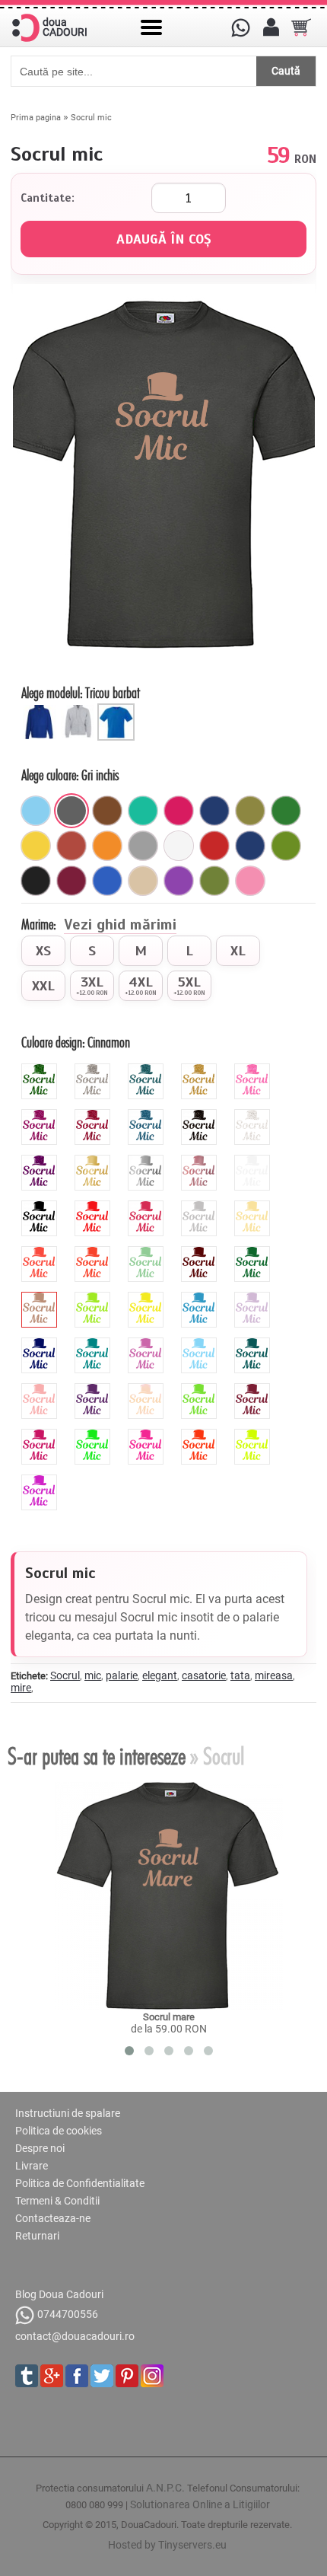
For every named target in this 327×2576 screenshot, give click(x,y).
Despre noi (40, 2148)
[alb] (179, 846)
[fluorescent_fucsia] (41, 1435)
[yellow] (148, 1298)
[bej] (143, 881)
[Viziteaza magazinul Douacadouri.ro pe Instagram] (152, 2376)
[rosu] (214, 846)
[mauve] (254, 1298)
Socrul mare (169, 2017)
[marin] (250, 846)
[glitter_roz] (254, 1070)
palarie (122, 1675)
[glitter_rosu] (94, 1115)
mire (21, 1688)
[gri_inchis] (71, 811)
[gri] (143, 846)
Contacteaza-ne (53, 2218)
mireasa (274, 1675)
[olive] (214, 881)
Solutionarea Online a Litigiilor (200, 2504)
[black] (41, 1207)
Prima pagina (36, 118)
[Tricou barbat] (118, 709)
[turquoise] (94, 1344)
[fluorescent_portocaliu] (201, 1435)
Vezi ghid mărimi (120, 926)
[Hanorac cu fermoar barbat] (80, 709)
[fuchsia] (179, 811)
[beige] (254, 1207)
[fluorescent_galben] (254, 1435)
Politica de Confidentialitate (80, 2183)
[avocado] (286, 846)
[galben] (36, 846)
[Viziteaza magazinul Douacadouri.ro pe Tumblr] (27, 2376)
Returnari (37, 2236)
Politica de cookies (59, 2131)
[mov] (179, 881)
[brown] (201, 1252)
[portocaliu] (107, 846)
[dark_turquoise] (254, 1344)
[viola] (94, 1389)
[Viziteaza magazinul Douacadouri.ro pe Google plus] (52, 2376)
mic (93, 1675)
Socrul (65, 1675)
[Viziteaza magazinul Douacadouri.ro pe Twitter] (102, 2376)
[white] (254, 1161)
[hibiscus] (41, 1252)
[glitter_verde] (41, 1070)
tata (240, 1675)
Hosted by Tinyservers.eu (167, 2545)
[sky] (201, 1344)
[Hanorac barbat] (42, 709)
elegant (160, 1675)
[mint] (148, 1252)
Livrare (32, 2166)
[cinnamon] (41, 1298)
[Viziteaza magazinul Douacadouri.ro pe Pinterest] (127, 2376)
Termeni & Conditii (57, 2201)
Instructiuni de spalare (68, 2113)
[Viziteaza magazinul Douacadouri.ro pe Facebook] (77, 2376)
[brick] (71, 846)
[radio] (43, 951)
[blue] (201, 1298)
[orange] (94, 1252)
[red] (94, 1207)
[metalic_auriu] (94, 1161)
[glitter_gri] (94, 1070)
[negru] (36, 881)
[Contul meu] (271, 27)
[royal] (107, 881)
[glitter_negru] (201, 1115)
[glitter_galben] (201, 1070)
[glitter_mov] (41, 1161)
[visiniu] (71, 881)
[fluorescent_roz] (148, 1435)
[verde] (286, 811)
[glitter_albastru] (148, 1115)
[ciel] (36, 811)
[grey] (201, 1207)
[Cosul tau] (301, 27)
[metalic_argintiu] (148, 1161)
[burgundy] (254, 1389)
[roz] (250, 881)
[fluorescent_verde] (94, 1435)
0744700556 (68, 2314)
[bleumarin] (214, 811)
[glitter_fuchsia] (41, 1115)
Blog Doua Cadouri (59, 2294)
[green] (94, 1298)
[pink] (148, 1207)
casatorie (204, 1675)
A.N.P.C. (165, 2488)
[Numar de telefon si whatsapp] (240, 27)
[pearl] (148, 1389)
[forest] (254, 1252)
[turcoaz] (143, 811)
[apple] (201, 1389)
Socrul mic (91, 118)
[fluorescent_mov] (41, 1481)
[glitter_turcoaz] (148, 1070)
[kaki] (250, 811)
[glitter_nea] (254, 1115)
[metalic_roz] (201, 1161)
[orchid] (148, 1344)
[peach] (41, 1389)
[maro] (107, 811)
